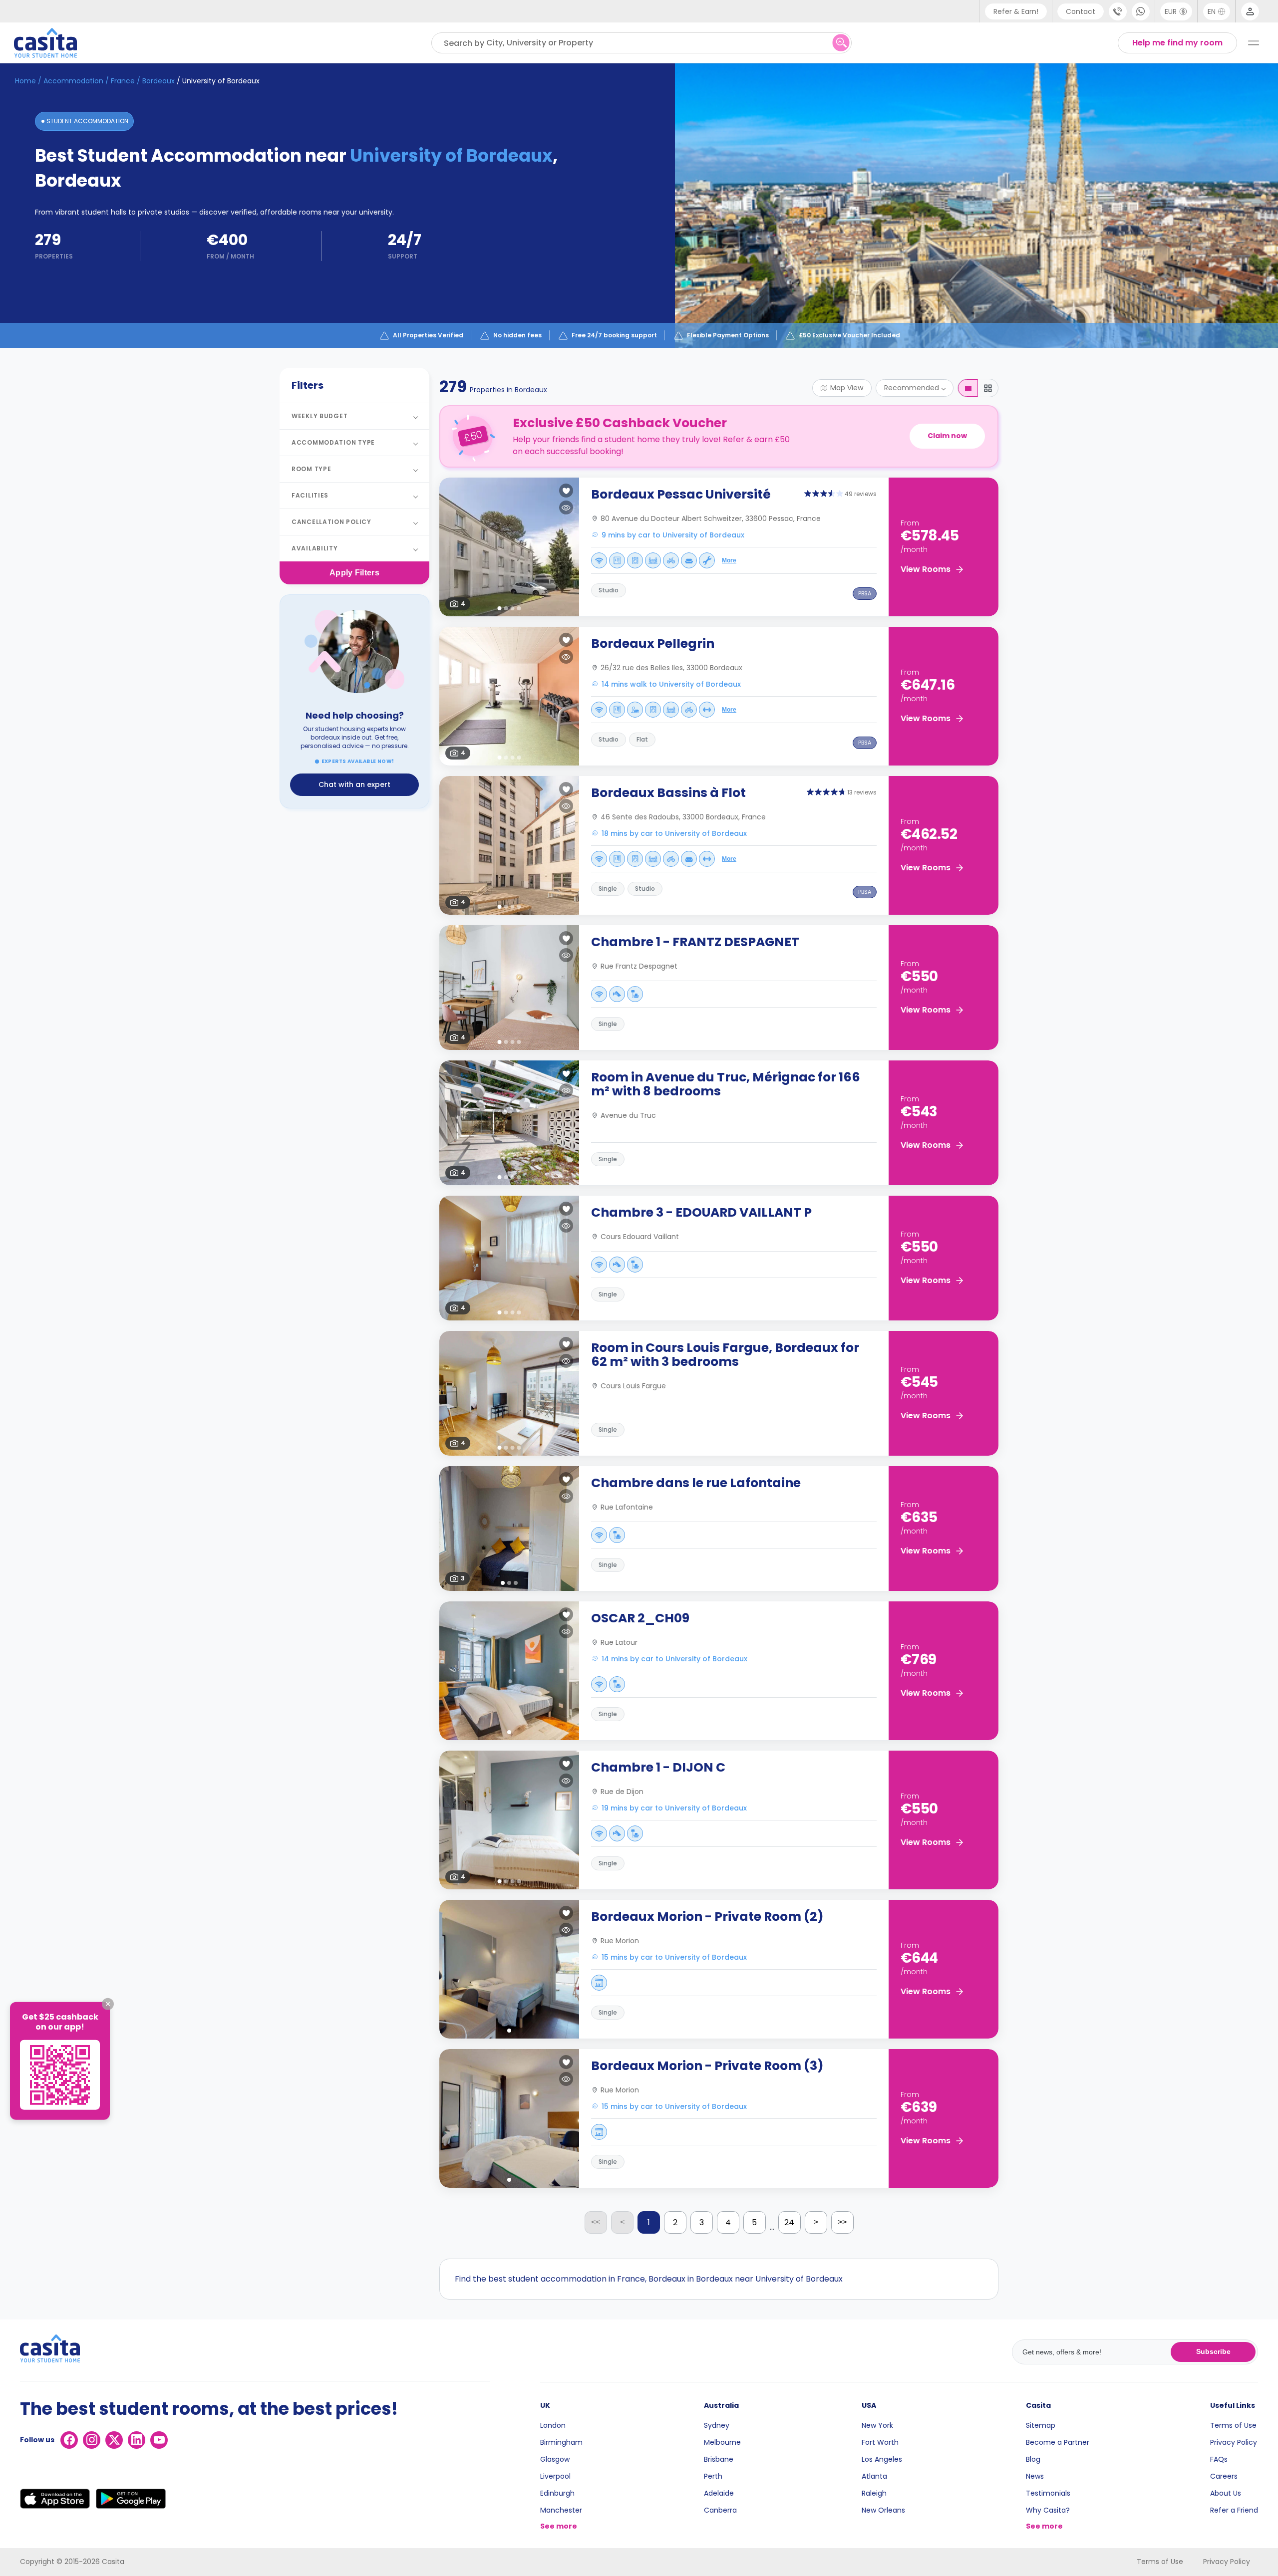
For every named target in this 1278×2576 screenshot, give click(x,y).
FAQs (1219, 2459)
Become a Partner (1058, 2442)
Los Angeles (882, 2459)
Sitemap (1041, 2425)
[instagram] (92, 2440)
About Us (1226, 2493)
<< (596, 2222)
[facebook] (69, 2440)
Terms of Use (1233, 2425)
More (729, 560)
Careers (1224, 2476)
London (553, 2425)
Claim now (947, 436)
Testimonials (1048, 2493)
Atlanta (874, 2476)
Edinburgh (557, 2493)
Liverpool (555, 2476)
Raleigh (874, 2493)
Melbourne (722, 2442)
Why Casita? (1048, 2510)
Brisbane (719, 2459)
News (1035, 2476)
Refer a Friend (1234, 2510)
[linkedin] (137, 2440)
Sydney (717, 2425)
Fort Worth (880, 2442)
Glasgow (555, 2459)
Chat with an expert (354, 784)
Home (25, 81)
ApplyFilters (354, 573)
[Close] (108, 2004)
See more (559, 2526)
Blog (1033, 2459)
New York (877, 2425)
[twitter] (114, 2440)
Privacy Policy (1234, 2442)
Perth (713, 2476)
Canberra (720, 2510)
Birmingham (561, 2442)
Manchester (561, 2510)
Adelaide (719, 2493)
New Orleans (883, 2510)
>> (842, 2222)
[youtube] (159, 2440)
